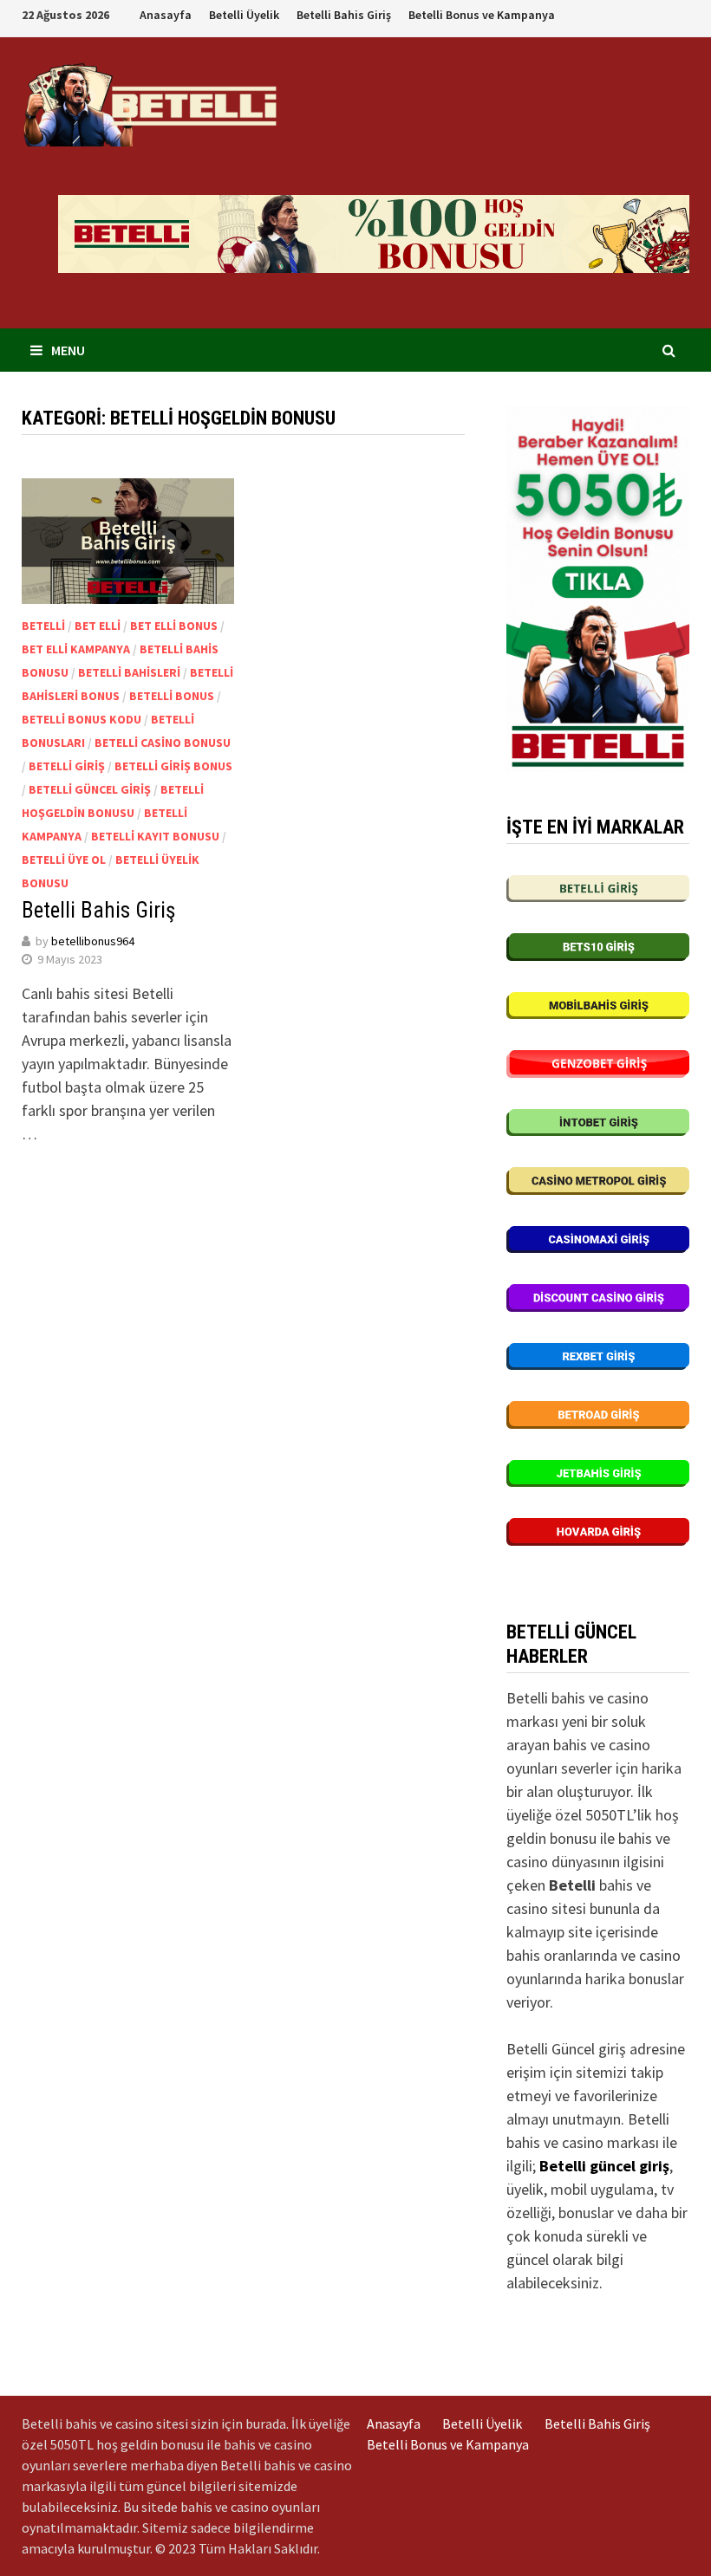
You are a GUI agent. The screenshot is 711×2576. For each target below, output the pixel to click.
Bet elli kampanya (76, 649)
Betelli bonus (172, 696)
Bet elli (98, 626)
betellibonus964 (93, 941)
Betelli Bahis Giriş (344, 15)
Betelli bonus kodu (82, 719)
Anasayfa (166, 15)
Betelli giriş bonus (173, 766)
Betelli (43, 626)
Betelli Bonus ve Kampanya (482, 15)
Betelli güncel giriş (90, 789)
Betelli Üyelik (244, 15)
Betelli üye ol (64, 860)
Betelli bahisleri (129, 672)
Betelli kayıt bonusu (155, 836)
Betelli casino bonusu (163, 743)
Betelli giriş (67, 766)
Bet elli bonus (174, 626)
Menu (68, 350)
